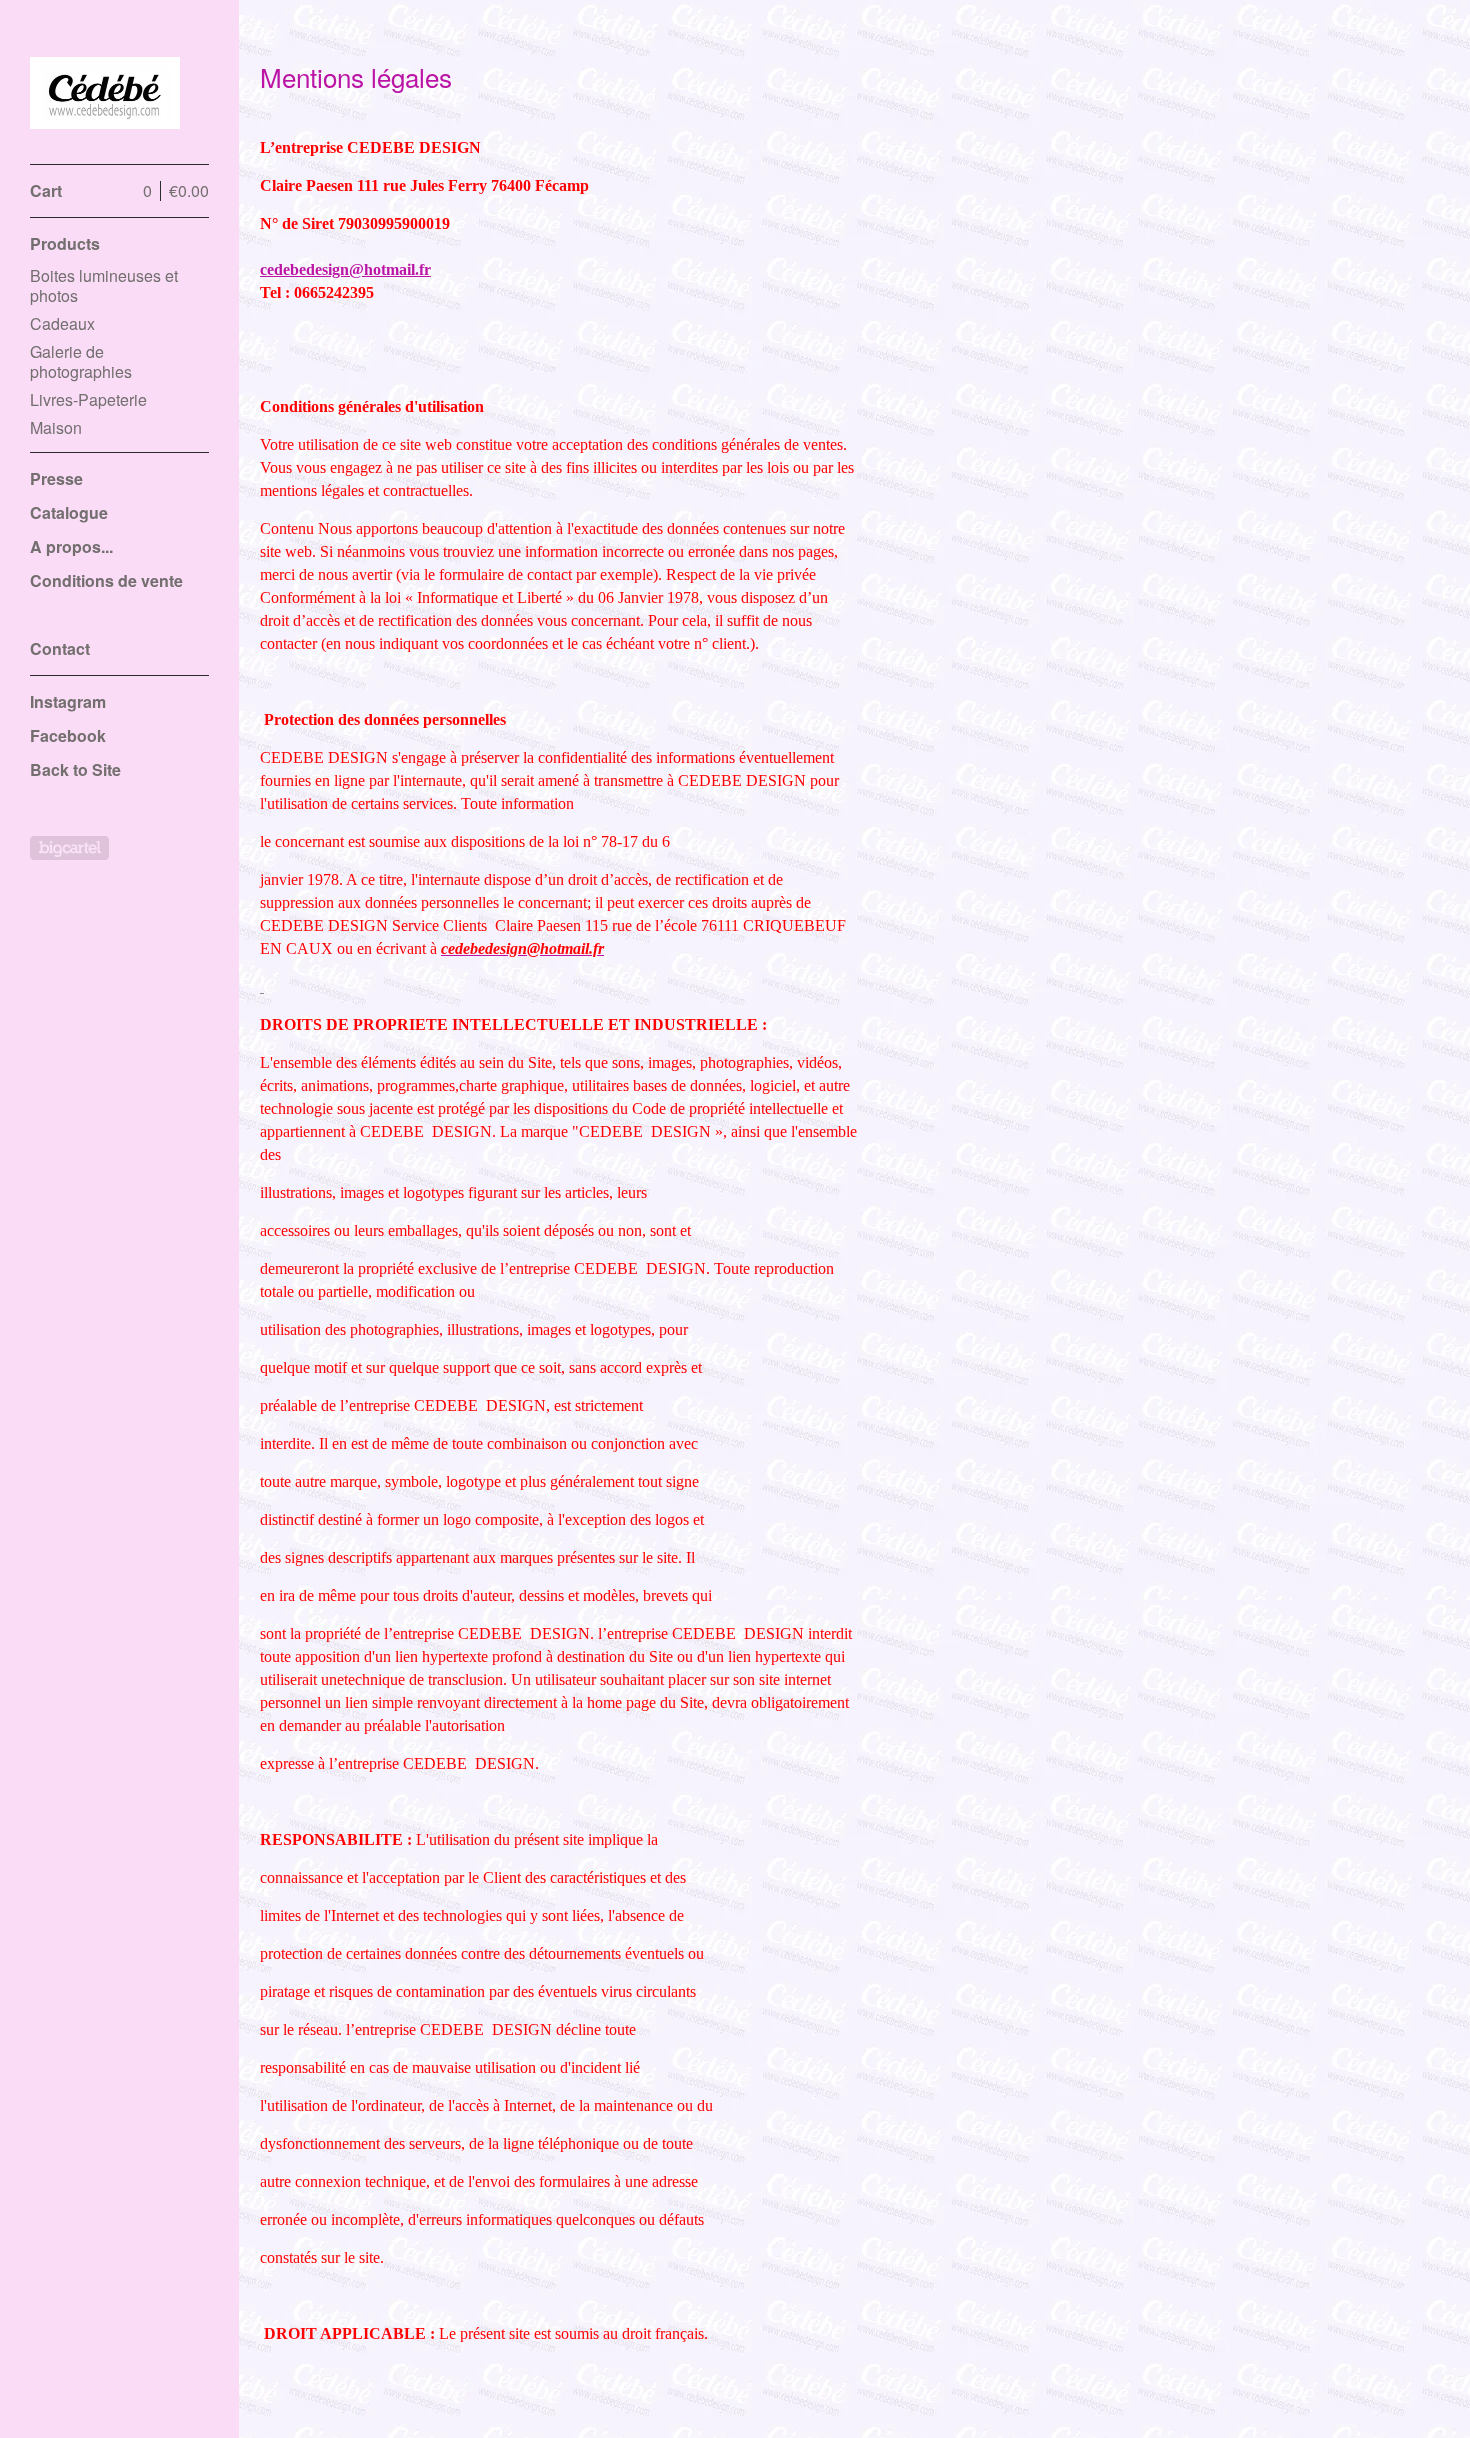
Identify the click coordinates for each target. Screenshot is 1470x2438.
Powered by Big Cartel (69, 848)
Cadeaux (62, 323)
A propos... (71, 546)
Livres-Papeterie (88, 399)
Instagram (68, 701)
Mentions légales (94, 614)
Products (65, 243)
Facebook (68, 735)
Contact (60, 648)
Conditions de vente (106, 580)
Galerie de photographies (81, 361)
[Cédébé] (105, 93)
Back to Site (75, 769)
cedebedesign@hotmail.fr (345, 269)
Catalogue (69, 512)
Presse (56, 478)
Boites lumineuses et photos (104, 285)
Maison (56, 427)
